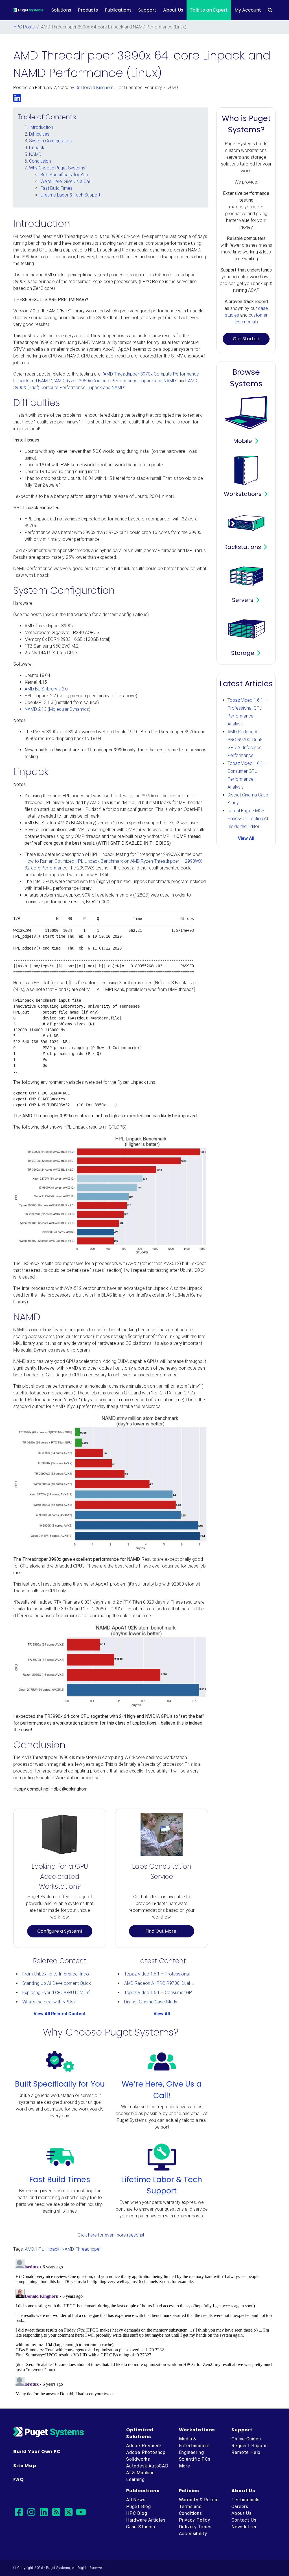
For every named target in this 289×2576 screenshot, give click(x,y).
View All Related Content (60, 2014)
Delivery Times (195, 2527)
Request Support (250, 2446)
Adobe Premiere (144, 2446)
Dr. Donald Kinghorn (94, 88)
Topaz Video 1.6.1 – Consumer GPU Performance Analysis (182, 1993)
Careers (240, 2507)
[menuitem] (270, 10)
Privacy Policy (195, 2520)
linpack (53, 2249)
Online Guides (246, 2439)
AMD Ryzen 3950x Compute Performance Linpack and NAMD (115, 381)
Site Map (25, 2465)
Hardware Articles (146, 2520)
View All (162, 2014)
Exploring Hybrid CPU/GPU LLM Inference (63, 1993)
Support (147, 10)
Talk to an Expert (209, 10)
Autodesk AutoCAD (147, 2466)
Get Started (246, 339)
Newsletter (244, 2527)
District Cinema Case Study (151, 2002)
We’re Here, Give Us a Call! (66, 181)
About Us (173, 10)
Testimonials (246, 2500)
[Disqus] (144, 2328)
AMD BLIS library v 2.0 (46, 689)
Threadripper (88, 2249)
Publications (118, 10)
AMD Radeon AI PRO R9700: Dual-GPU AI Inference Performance (188, 1983)
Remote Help (246, 2452)
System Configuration (50, 141)
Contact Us (244, 2520)
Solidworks (138, 2459)
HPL (40, 2249)
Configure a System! (60, 1931)
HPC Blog (137, 2513)
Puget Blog (139, 2507)
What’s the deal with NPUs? (49, 2002)
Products (88, 10)
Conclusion (40, 161)
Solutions (61, 10)
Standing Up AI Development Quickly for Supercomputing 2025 (84, 1983)
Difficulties (39, 134)
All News (136, 2500)
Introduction (41, 127)
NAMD (35, 154)
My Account (248, 10)
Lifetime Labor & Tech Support (70, 195)
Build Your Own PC (37, 2452)
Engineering (191, 2452)
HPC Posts (24, 27)
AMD (29, 2249)
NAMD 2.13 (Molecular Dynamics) (57, 709)
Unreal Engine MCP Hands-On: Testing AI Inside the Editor (248, 819)
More (185, 2466)
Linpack (37, 148)
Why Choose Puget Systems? (58, 168)
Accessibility (193, 2534)
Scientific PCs (195, 2459)
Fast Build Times (56, 188)
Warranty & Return (199, 2500)
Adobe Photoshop (146, 2452)
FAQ (18, 2479)
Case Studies (141, 2527)
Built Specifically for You (64, 175)
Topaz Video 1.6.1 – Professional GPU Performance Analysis (184, 1974)
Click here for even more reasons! (111, 2235)
